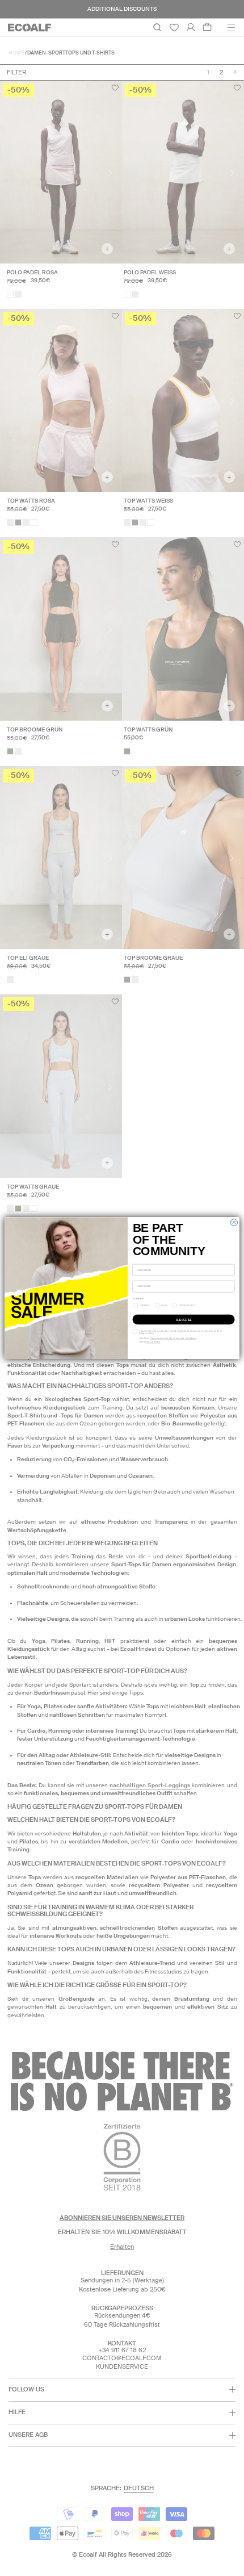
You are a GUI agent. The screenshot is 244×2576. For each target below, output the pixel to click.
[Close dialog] (234, 1222)
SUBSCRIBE (184, 1319)
